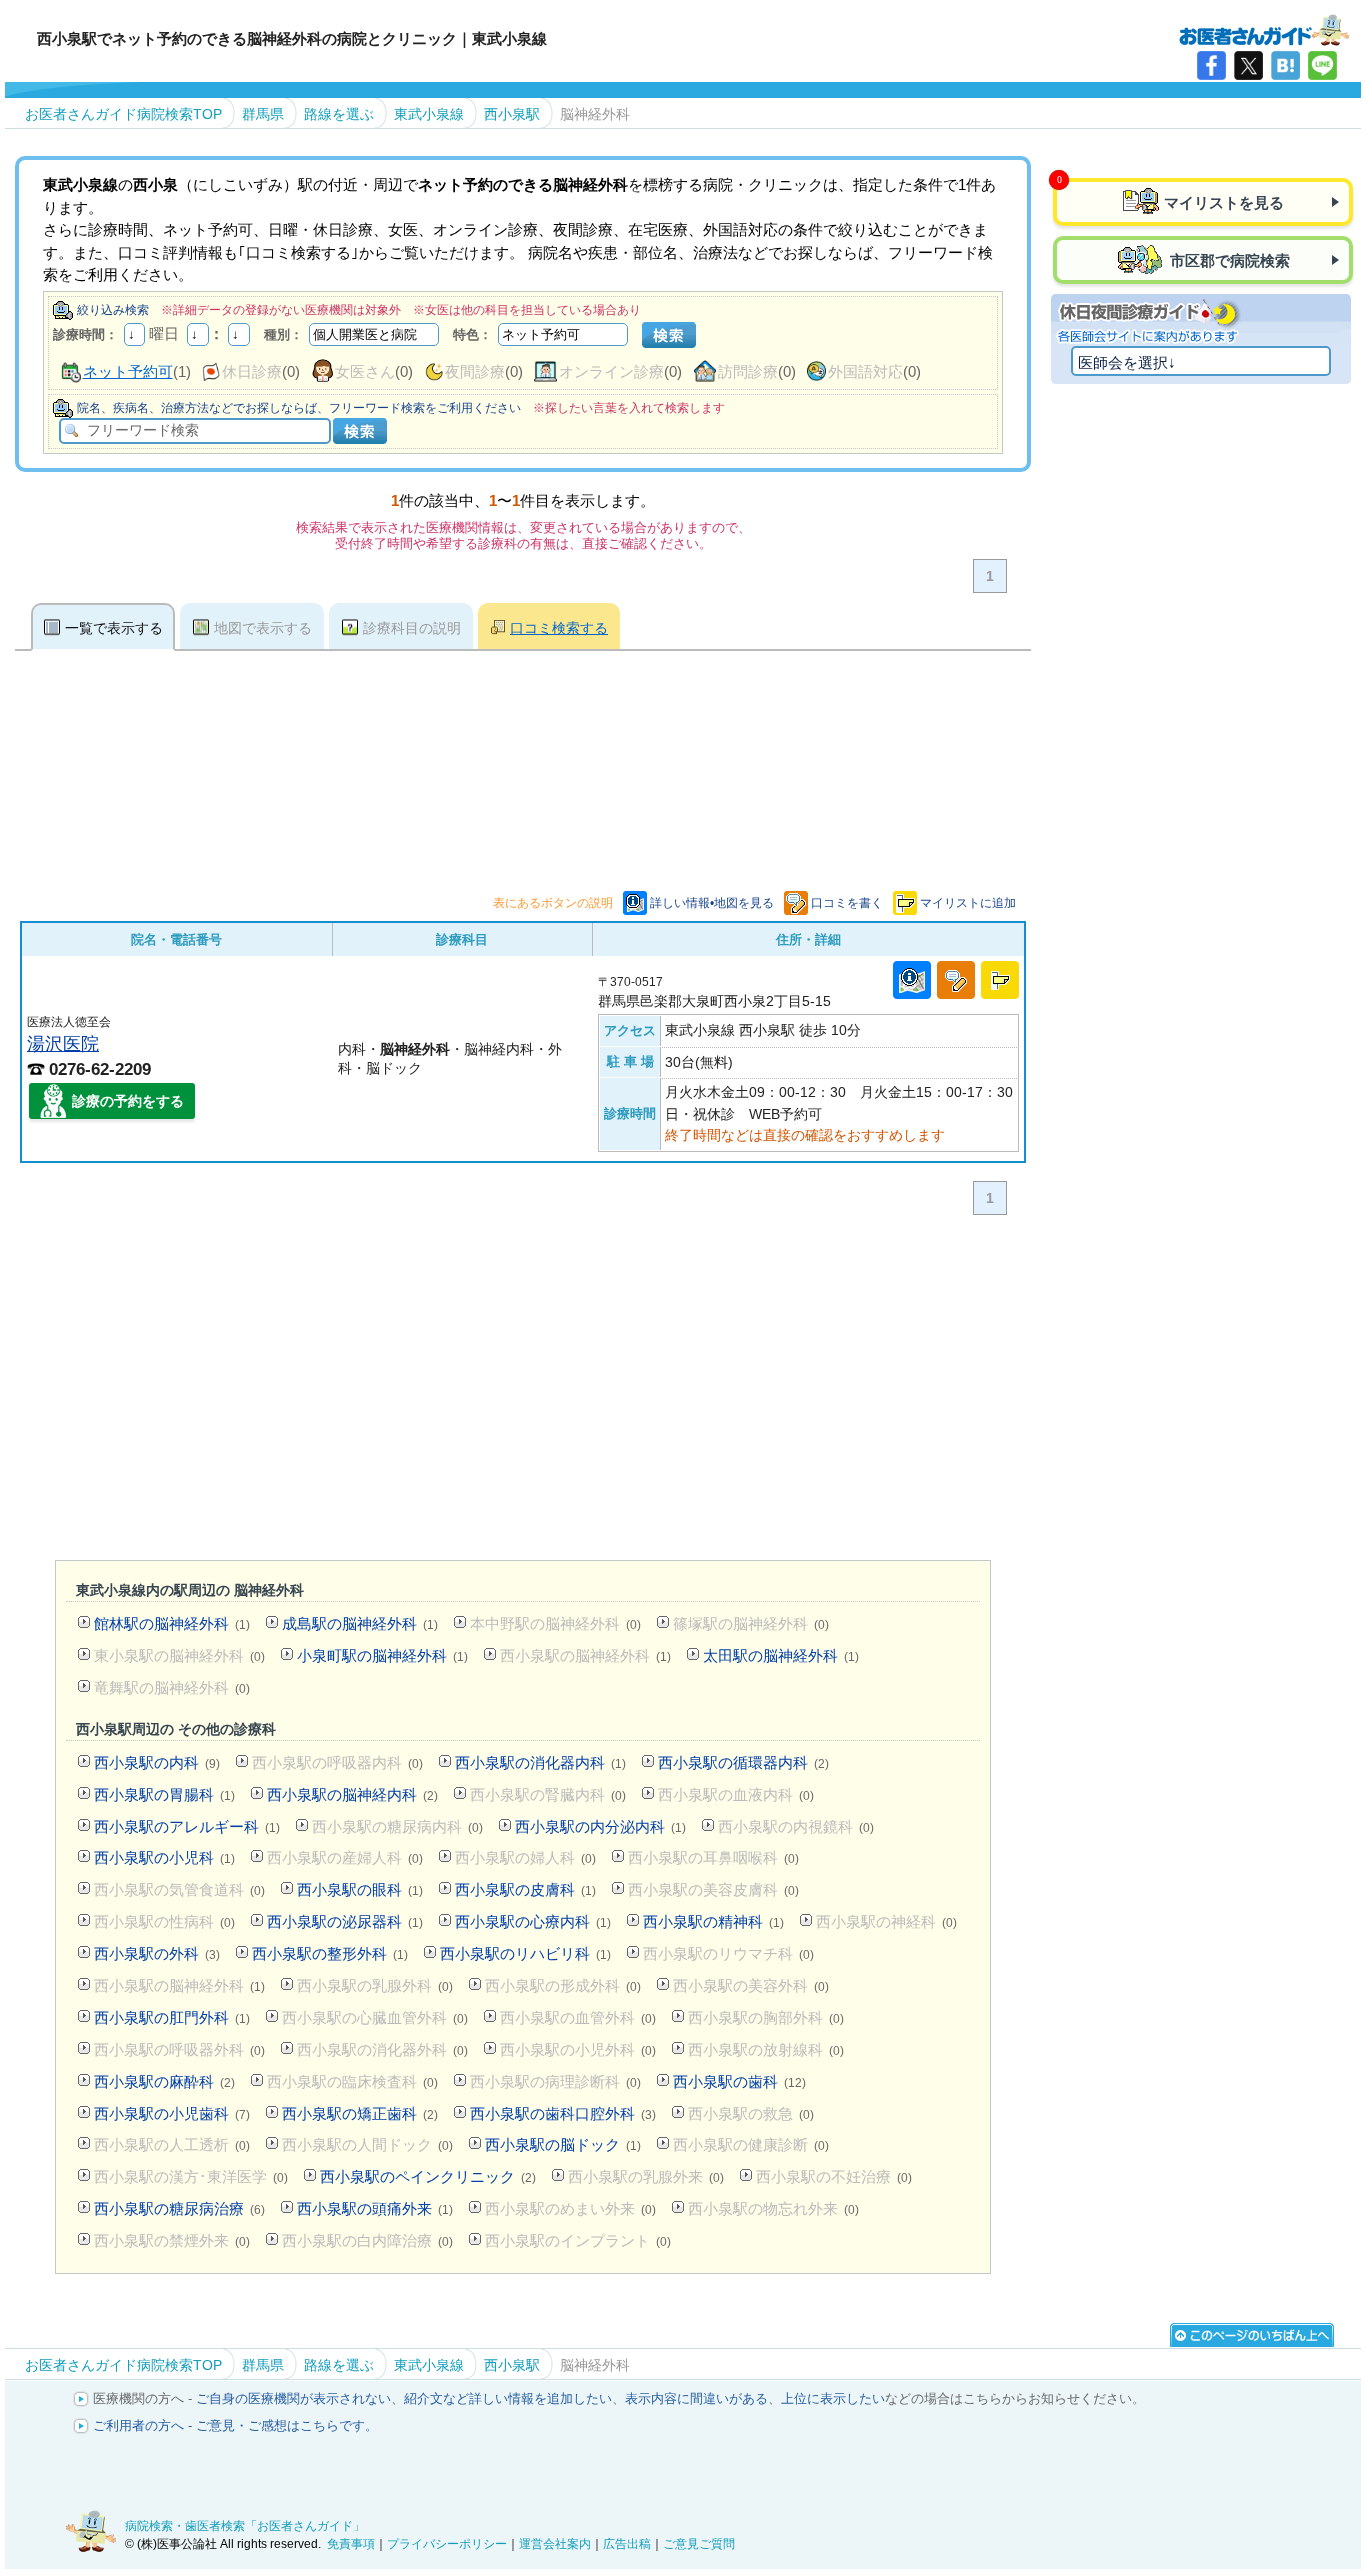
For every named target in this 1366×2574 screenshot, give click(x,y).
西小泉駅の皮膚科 (525, 1889)
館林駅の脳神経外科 (172, 1623)
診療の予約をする (128, 1101)
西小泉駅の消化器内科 (540, 1762)
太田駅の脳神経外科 (781, 1655)
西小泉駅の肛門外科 (172, 2017)
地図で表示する (263, 628)
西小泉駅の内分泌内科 (600, 1826)
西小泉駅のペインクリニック (428, 2176)
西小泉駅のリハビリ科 (525, 1953)
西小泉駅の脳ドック (563, 2144)
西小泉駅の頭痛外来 (375, 2208)
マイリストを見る (1224, 202)
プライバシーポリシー (447, 2544)
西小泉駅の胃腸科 (164, 1794)
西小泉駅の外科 (157, 1953)
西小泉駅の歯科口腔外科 (563, 2113)
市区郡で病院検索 (1228, 260)
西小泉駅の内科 (157, 1762)
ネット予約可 (128, 371)
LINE (1322, 65)
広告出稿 (627, 2544)
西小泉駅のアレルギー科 (187, 1826)
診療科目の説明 (412, 628)
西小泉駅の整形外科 (330, 1953)
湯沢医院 (63, 1043)
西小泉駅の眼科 (360, 1889)
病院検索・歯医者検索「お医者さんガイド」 (245, 2526)
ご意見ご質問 (699, 2544)
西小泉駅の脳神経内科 (352, 1794)
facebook (1211, 65)
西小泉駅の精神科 (713, 1921)
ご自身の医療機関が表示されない (293, 2398)
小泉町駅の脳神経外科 (382, 1655)
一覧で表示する (114, 628)
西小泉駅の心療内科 (533, 1921)
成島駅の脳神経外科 (360, 1623)
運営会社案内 (555, 2544)
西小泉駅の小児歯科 (172, 2113)
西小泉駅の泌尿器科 (345, 1921)
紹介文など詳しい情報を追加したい (508, 2398)
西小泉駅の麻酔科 (164, 2081)
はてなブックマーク (1285, 65)
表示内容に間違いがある (696, 2398)
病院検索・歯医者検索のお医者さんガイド (1264, 29)
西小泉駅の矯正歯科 (360, 2113)
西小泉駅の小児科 (164, 1857)
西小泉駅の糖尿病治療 (179, 2208)
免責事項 (351, 2544)
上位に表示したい (833, 2398)
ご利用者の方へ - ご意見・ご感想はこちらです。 (235, 2425)
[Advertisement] (523, 1392)
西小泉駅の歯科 (739, 2081)
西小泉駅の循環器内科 (743, 1762)
